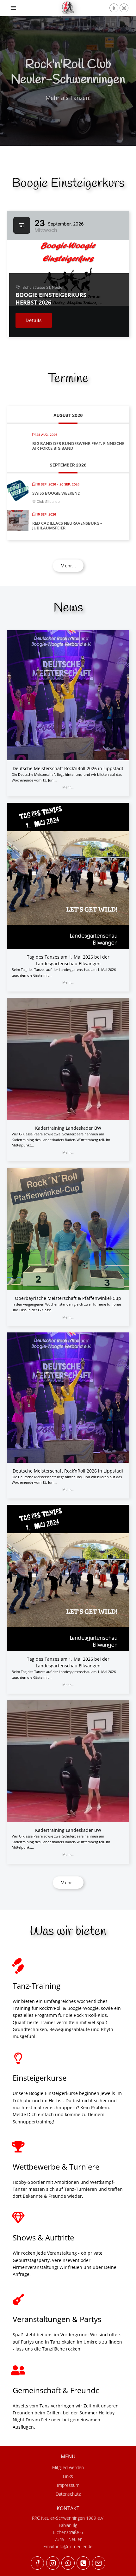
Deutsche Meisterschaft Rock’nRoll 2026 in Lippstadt (68, 768)
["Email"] (99, 2563)
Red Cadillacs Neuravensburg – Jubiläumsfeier (67, 526)
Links (68, 2476)
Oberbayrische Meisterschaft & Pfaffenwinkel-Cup (68, 1298)
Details (34, 320)
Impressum (68, 2485)
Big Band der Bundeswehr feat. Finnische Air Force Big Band (78, 446)
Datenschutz (68, 2494)
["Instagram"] (124, 8)
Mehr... (68, 787)
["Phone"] (83, 2563)
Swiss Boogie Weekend (56, 493)
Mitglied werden (68, 2467)
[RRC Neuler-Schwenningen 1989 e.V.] (68, 8)
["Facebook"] (114, 8)
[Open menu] (13, 8)
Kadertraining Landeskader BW (68, 1128)
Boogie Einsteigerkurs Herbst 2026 (51, 299)
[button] (68, 566)
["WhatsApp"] (68, 2563)
